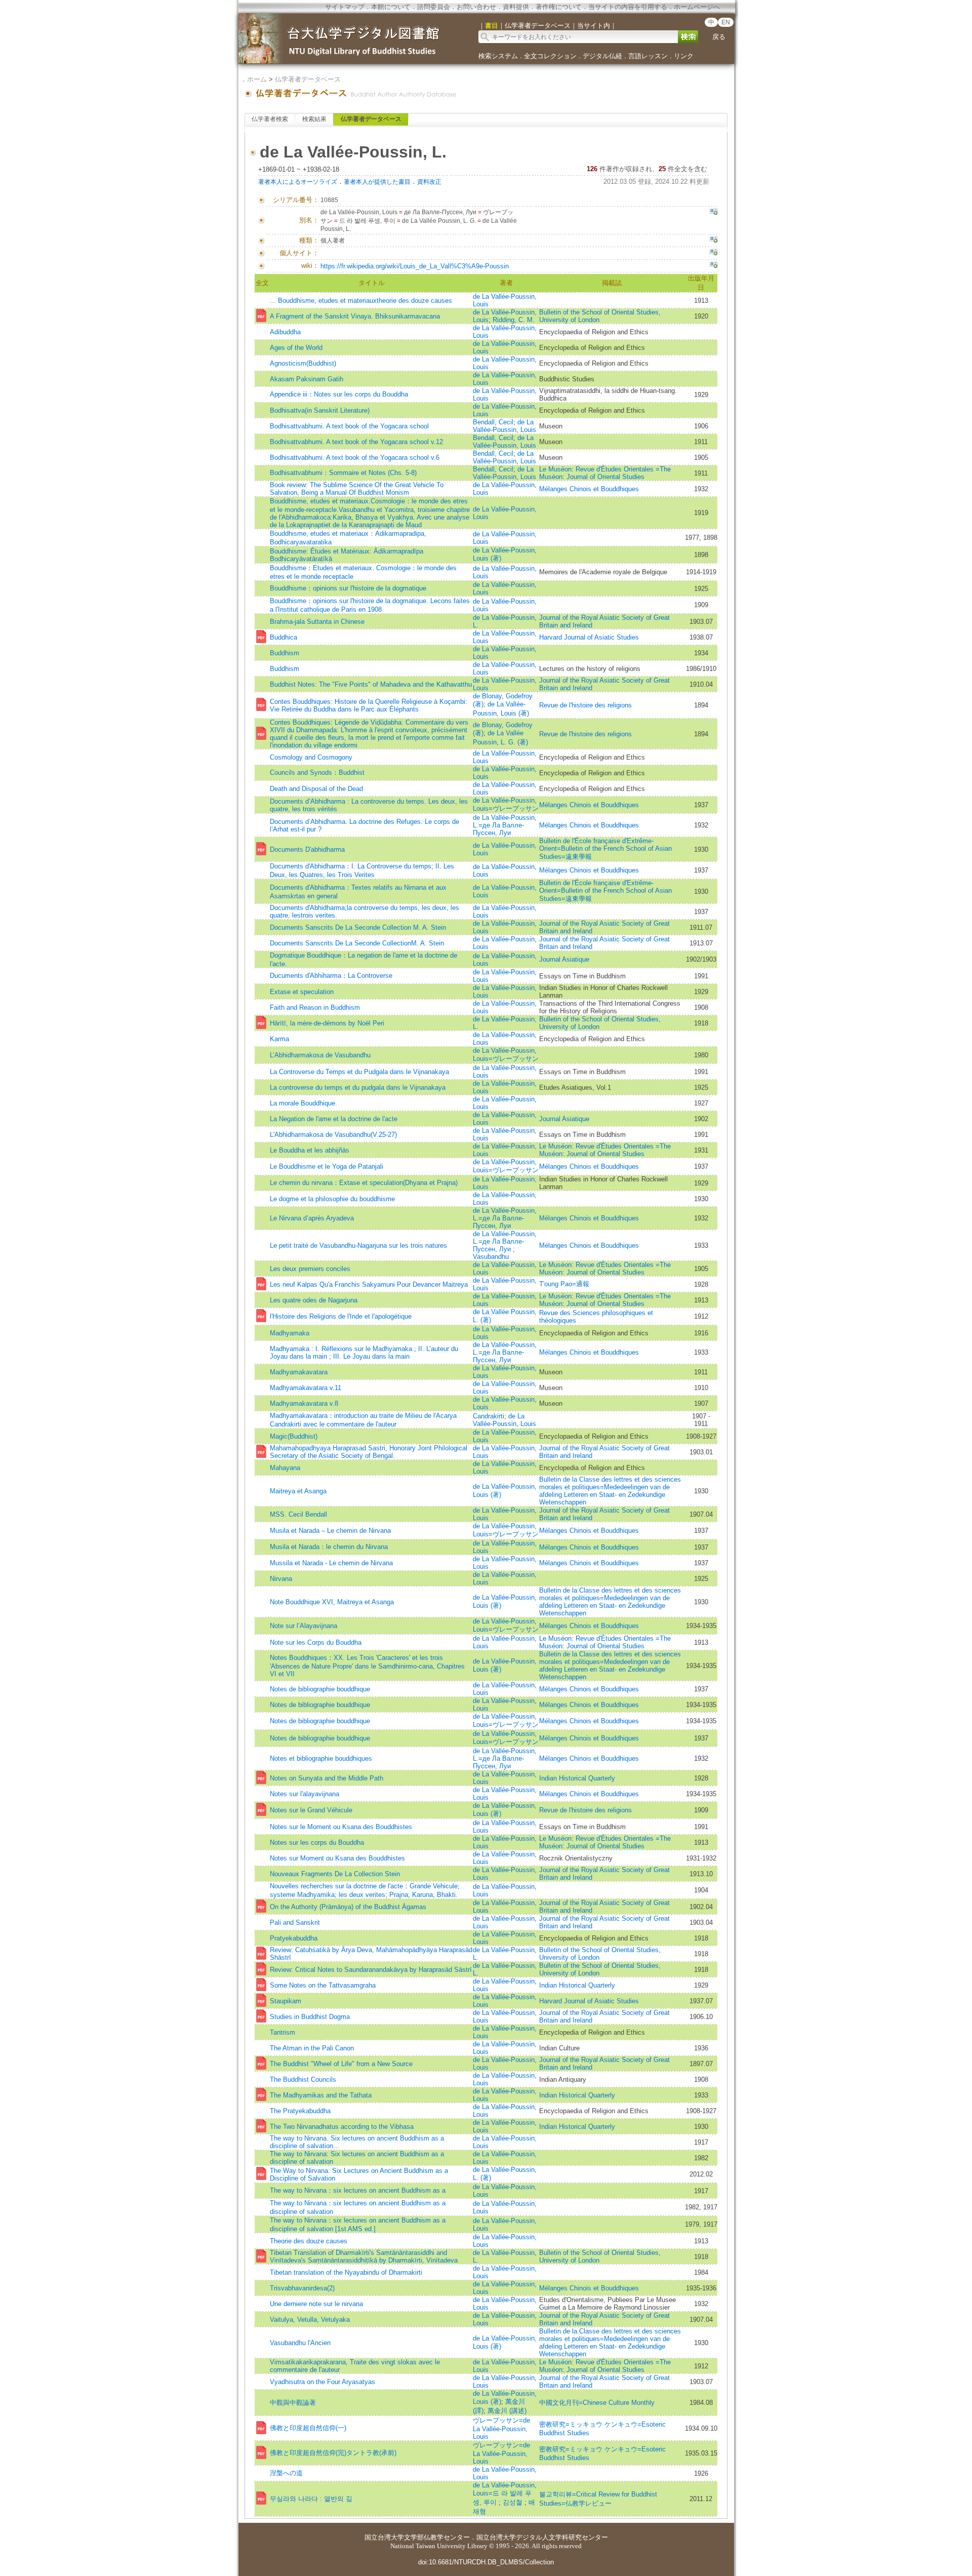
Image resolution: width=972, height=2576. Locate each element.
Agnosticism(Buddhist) (303, 363)
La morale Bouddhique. (303, 1103)
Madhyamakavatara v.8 (304, 1403)
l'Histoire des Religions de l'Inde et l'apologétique (341, 1316)
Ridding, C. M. (514, 320)
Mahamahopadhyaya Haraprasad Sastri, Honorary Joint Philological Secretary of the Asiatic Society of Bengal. (369, 1452)
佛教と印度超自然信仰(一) (308, 2428)
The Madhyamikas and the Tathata (321, 2095)
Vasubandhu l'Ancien (300, 2343)
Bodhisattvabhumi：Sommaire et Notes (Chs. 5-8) (343, 473)
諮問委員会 (434, 7)
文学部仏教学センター (437, 2537)
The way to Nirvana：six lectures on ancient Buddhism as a (358, 2190)
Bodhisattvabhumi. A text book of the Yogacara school (349, 426)
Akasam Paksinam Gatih (307, 379)
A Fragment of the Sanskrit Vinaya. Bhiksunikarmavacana (355, 316)
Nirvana (281, 1579)
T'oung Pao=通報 (564, 1284)
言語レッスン (648, 56)
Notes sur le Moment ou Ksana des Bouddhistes (341, 1827)
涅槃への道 (286, 2473)
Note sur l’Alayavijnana (303, 1626)
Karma (279, 1039)
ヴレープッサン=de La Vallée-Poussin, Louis (501, 2428)
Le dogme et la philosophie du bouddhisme (332, 1199)
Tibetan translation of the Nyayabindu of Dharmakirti (346, 2272)
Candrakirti (489, 1416)
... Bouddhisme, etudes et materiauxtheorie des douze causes (361, 301)
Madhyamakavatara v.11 (306, 1388)
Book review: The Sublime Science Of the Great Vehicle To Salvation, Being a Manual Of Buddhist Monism (357, 489)
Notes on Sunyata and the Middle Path (327, 1778)
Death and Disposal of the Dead (316, 789)
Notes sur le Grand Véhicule (311, 1810)
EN (726, 22)
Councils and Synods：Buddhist (317, 772)
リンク (684, 56)
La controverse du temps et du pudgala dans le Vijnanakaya (358, 1087)
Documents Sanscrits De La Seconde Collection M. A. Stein (358, 927)
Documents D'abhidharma (307, 849)
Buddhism (285, 653)
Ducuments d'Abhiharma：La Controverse (331, 976)
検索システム (498, 56)
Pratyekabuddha (294, 1938)
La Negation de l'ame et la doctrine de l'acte (334, 1119)
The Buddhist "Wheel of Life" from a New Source (341, 2064)
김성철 (514, 2502)
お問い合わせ (476, 7)
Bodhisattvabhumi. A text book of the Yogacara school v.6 (355, 458)
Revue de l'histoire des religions (585, 705)
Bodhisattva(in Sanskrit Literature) (320, 410)
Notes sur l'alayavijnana (305, 1794)
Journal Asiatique (564, 959)
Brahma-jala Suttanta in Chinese (317, 622)
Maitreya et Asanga (298, 1491)
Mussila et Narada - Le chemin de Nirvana (331, 1563)
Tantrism (282, 2032)
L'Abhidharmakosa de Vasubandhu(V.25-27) (333, 1135)
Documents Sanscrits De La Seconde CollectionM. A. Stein (357, 943)
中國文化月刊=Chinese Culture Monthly (597, 2403)
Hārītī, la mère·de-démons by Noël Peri (327, 1023)
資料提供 (516, 7)
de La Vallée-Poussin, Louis (504, 426)
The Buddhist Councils (303, 2079)
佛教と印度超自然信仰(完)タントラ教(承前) (333, 2453)
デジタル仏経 (602, 56)
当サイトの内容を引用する (628, 7)
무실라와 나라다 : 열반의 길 (311, 2499)
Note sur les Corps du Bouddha (316, 1642)
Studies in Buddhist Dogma (310, 2017)
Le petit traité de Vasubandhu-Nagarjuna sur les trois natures (358, 1245)
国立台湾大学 (384, 2537)
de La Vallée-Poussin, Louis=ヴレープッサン (506, 804)
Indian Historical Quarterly (577, 1778)
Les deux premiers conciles (310, 1269)
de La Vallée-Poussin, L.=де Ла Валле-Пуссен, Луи (505, 825)
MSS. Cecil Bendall (298, 1514)
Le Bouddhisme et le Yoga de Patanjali (327, 1166)
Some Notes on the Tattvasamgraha (323, 1985)
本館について (391, 7)
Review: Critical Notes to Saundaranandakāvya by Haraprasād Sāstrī (371, 1970)
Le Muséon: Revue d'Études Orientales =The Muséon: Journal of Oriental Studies (605, 473)
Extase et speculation (302, 992)
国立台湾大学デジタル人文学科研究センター (542, 2537)
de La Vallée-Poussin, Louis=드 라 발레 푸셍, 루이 (505, 2494)
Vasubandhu (491, 1257)
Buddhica (283, 637)
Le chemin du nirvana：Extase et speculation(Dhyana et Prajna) (364, 1183)
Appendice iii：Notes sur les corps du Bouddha (339, 394)
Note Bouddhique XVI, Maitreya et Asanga (332, 1602)
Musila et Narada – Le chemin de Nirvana (330, 1531)
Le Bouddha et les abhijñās (310, 1150)
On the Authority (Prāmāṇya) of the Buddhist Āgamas (348, 1907)
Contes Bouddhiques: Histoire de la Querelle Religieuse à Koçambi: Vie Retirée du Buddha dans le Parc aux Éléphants (369, 705)
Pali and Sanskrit (295, 1923)
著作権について (559, 7)
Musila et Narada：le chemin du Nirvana (329, 1547)
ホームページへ (697, 7)
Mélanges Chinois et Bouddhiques (589, 489)
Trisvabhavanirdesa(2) (302, 2288)
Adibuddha (285, 332)
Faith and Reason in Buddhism (315, 1007)
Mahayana (285, 1468)
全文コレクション (550, 56)
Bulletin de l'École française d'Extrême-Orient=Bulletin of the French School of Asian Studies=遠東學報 (605, 849)
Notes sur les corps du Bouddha (317, 1842)
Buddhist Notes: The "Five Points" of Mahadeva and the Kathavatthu (371, 684)
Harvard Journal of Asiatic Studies (589, 637)
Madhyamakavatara (299, 1372)
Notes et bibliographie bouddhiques (321, 1758)
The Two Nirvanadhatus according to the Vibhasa (342, 2127)
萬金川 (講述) (507, 2411)
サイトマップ (345, 7)
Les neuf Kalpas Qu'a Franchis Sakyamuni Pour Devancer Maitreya (369, 1284)
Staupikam (286, 2001)
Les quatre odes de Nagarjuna (314, 1300)
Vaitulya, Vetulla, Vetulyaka (310, 2320)
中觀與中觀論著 (293, 2403)
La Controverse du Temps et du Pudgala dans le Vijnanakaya (359, 1072)
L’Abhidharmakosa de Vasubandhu (320, 1055)
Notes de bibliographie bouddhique (320, 1689)
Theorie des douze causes (309, 2241)
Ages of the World (296, 348)
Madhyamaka (290, 1333)
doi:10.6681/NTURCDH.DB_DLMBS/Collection (486, 2562)
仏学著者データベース (308, 79)
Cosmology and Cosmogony (311, 757)
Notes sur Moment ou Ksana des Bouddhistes (337, 1858)
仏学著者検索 (270, 119)
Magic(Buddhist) (294, 1436)
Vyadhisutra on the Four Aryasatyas (322, 2382)
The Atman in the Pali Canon (312, 2048)
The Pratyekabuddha (300, 2111)
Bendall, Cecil (493, 422)
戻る (719, 37)
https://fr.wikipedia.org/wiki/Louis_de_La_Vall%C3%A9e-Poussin (415, 266)
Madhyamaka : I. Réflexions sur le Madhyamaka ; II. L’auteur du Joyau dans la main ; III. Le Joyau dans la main (364, 1353)
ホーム (257, 79)
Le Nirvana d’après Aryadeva (312, 1218)
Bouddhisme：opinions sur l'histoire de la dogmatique (348, 588)
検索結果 (314, 119)
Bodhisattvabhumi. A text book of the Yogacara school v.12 (356, 442)
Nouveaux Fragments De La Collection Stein (335, 1874)
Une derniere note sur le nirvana (316, 2304)
